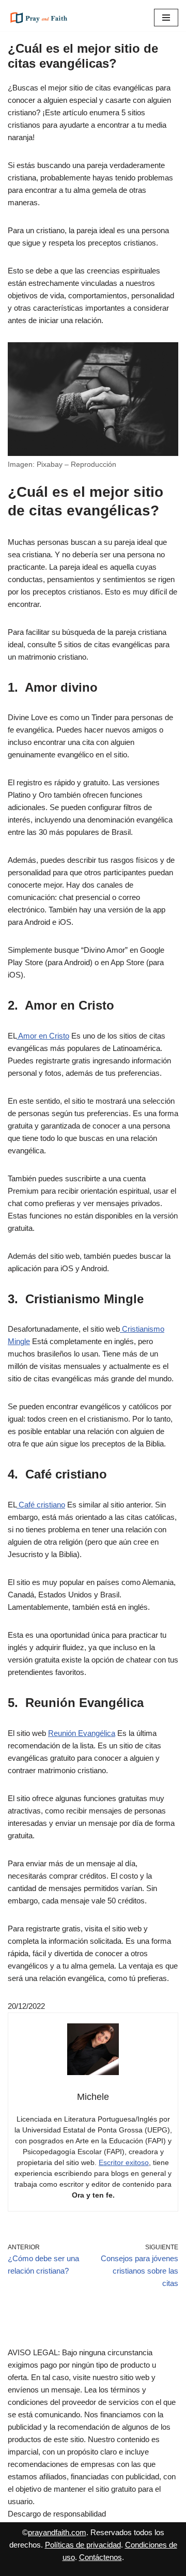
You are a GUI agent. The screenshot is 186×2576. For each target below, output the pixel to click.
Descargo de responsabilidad (57, 2514)
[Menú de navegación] (166, 18)
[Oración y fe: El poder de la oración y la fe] (39, 18)
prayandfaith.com (57, 2532)
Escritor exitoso (124, 2162)
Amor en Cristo (43, 1036)
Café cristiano (41, 1505)
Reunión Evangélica (82, 1733)
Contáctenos (100, 2557)
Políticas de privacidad (83, 2545)
